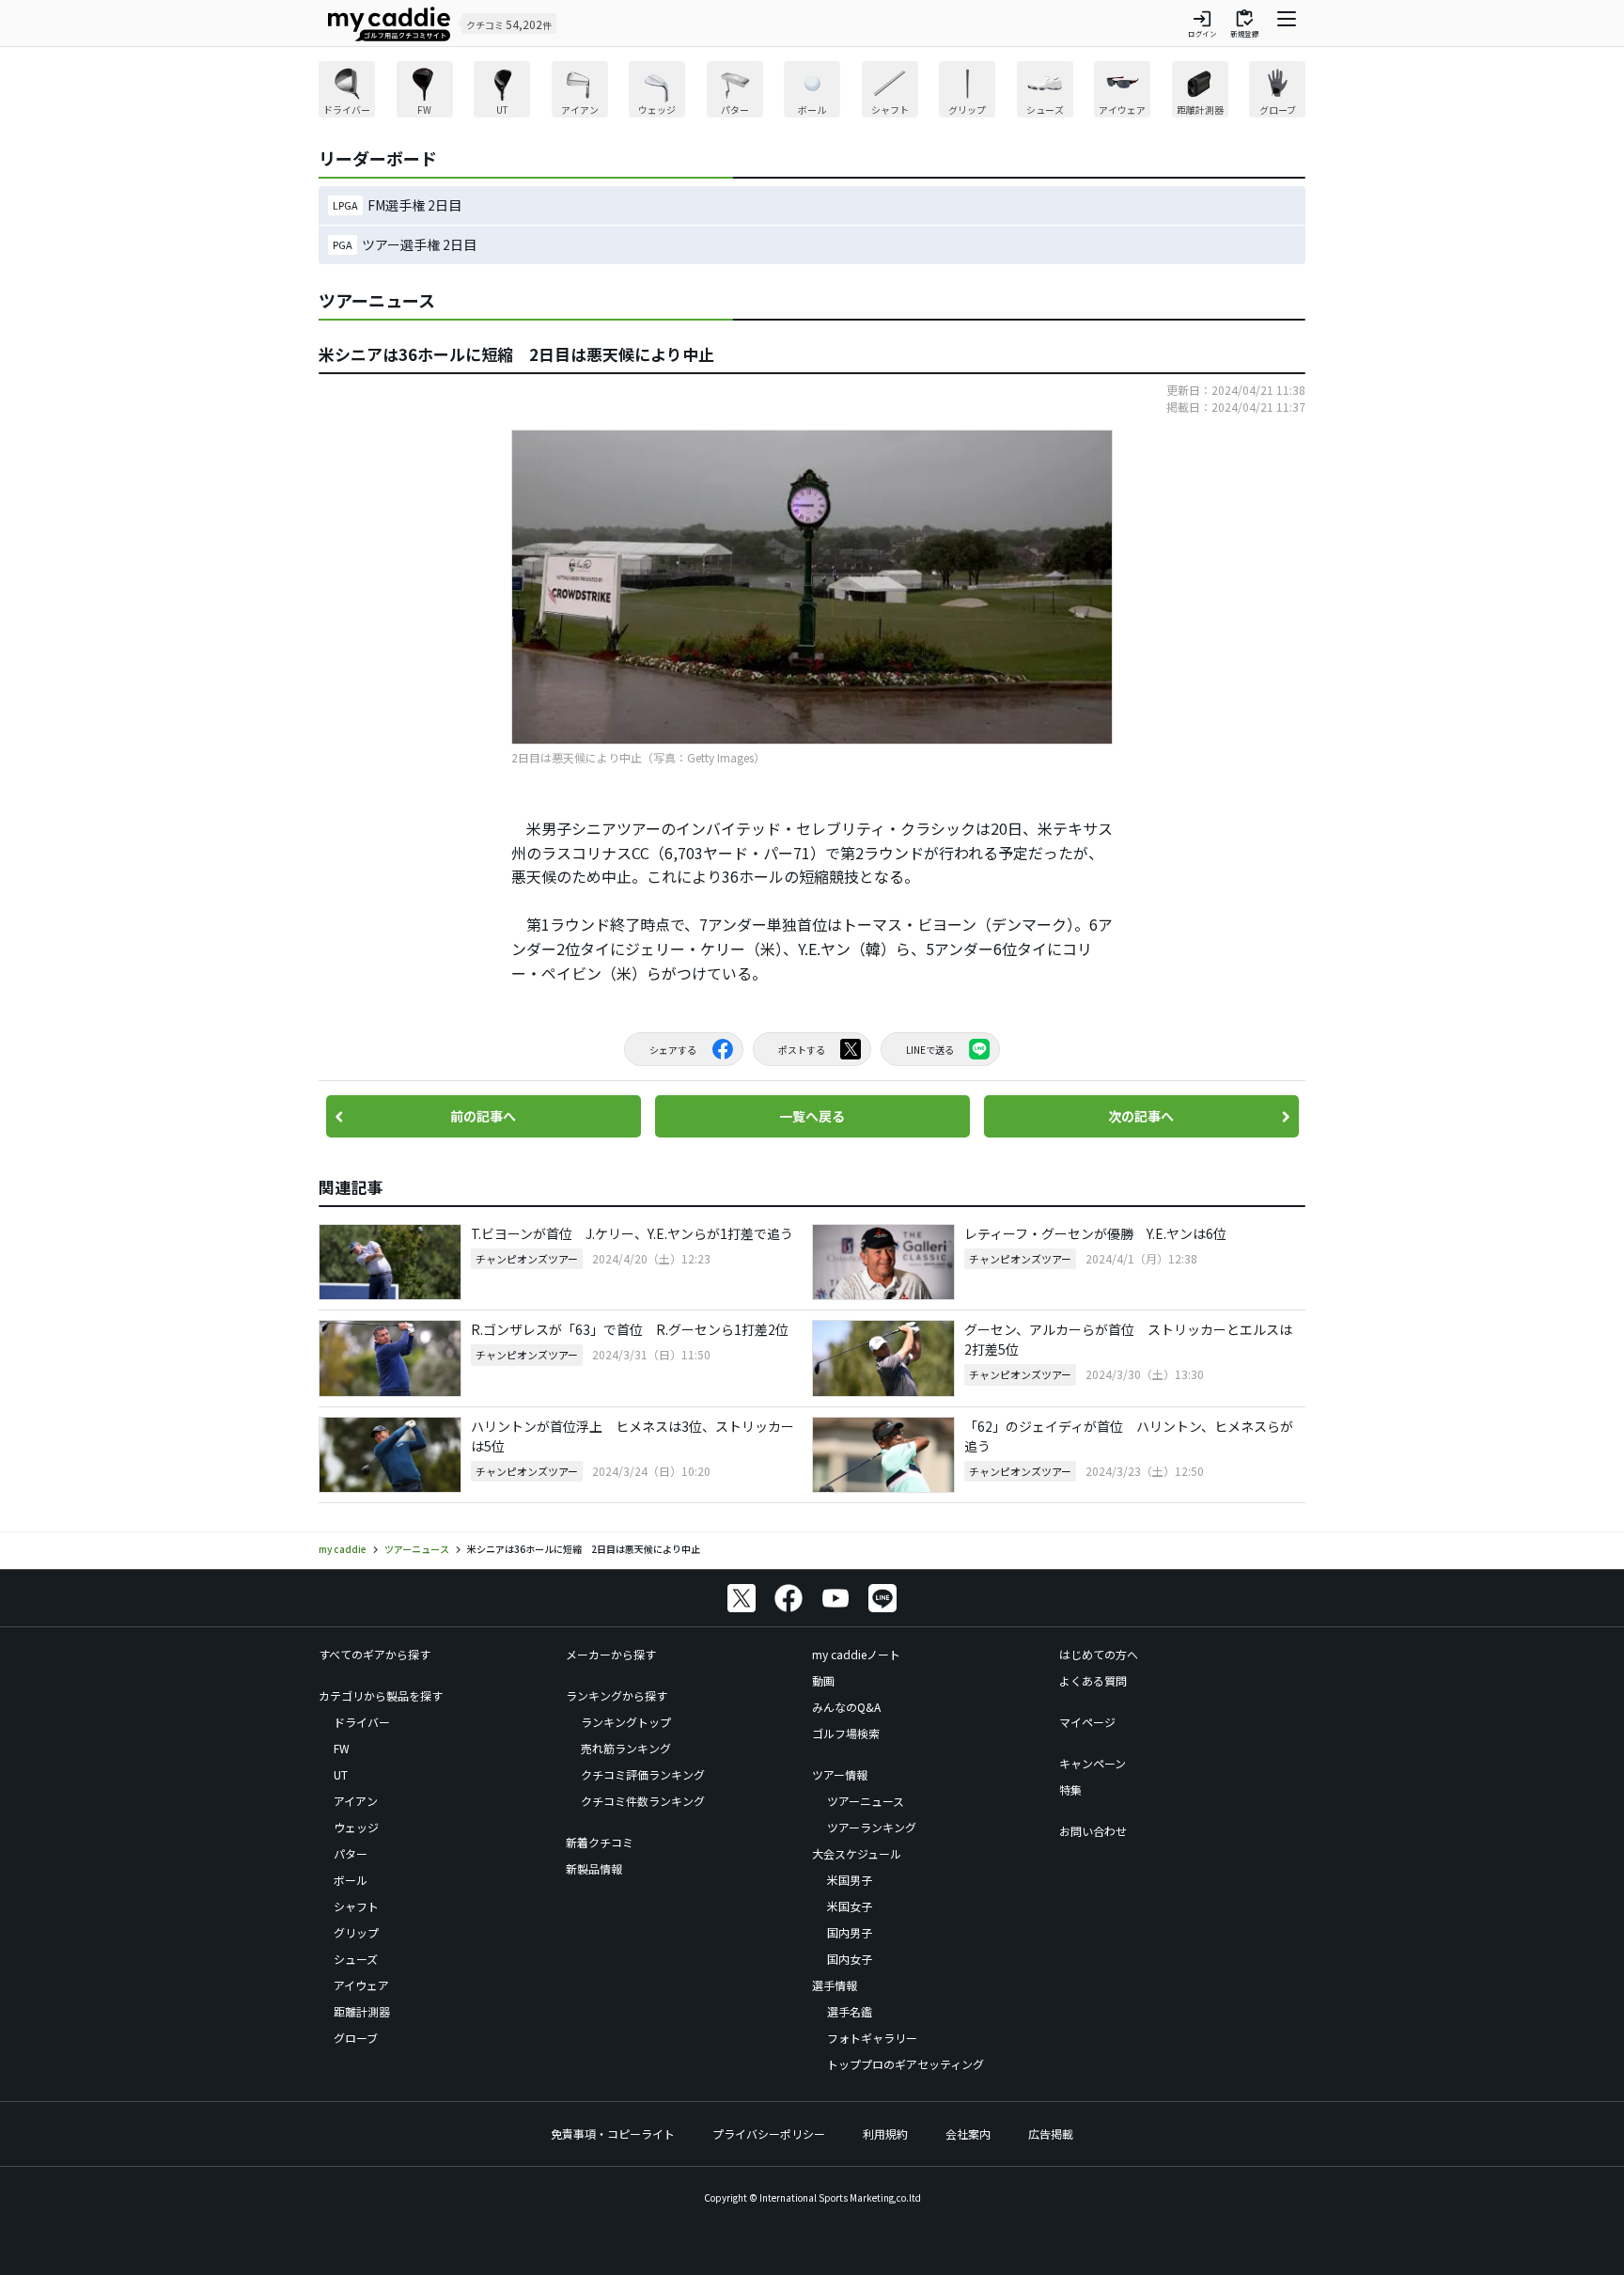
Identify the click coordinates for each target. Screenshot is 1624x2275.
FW (342, 1748)
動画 (823, 1680)
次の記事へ (1141, 1116)
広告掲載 (1051, 2134)
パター (351, 1853)
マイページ (1087, 1722)
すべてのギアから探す (375, 1654)
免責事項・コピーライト (613, 2134)
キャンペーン (1093, 1763)
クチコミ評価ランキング (643, 1774)
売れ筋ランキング (626, 1748)
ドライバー (362, 1722)
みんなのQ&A (846, 1707)
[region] (812, 92)
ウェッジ (356, 1827)
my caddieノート (856, 1654)
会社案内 (968, 2134)
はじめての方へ (1099, 1654)
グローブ (356, 2038)
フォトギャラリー (872, 2038)
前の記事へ (483, 1116)
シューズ (356, 1959)
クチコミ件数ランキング (643, 1801)
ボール (351, 1880)
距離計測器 (362, 2011)
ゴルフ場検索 (846, 1733)
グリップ (356, 1932)
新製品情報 (594, 1868)
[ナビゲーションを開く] (1287, 24)
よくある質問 (1093, 1680)
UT (341, 1774)
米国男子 (850, 1880)
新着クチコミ (600, 1842)
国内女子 (850, 1959)
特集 (1070, 1789)
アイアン (356, 1801)
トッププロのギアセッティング (906, 2064)
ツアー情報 (840, 1774)
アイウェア (361, 1985)
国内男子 (850, 1932)
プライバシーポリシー (769, 2134)
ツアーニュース (866, 1801)
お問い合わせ (1093, 1831)
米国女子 (850, 1906)
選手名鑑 (850, 2011)
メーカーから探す (611, 1654)
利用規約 (885, 2134)
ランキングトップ (626, 1722)
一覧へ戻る (812, 1116)
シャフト (356, 1906)
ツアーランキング (872, 1827)
